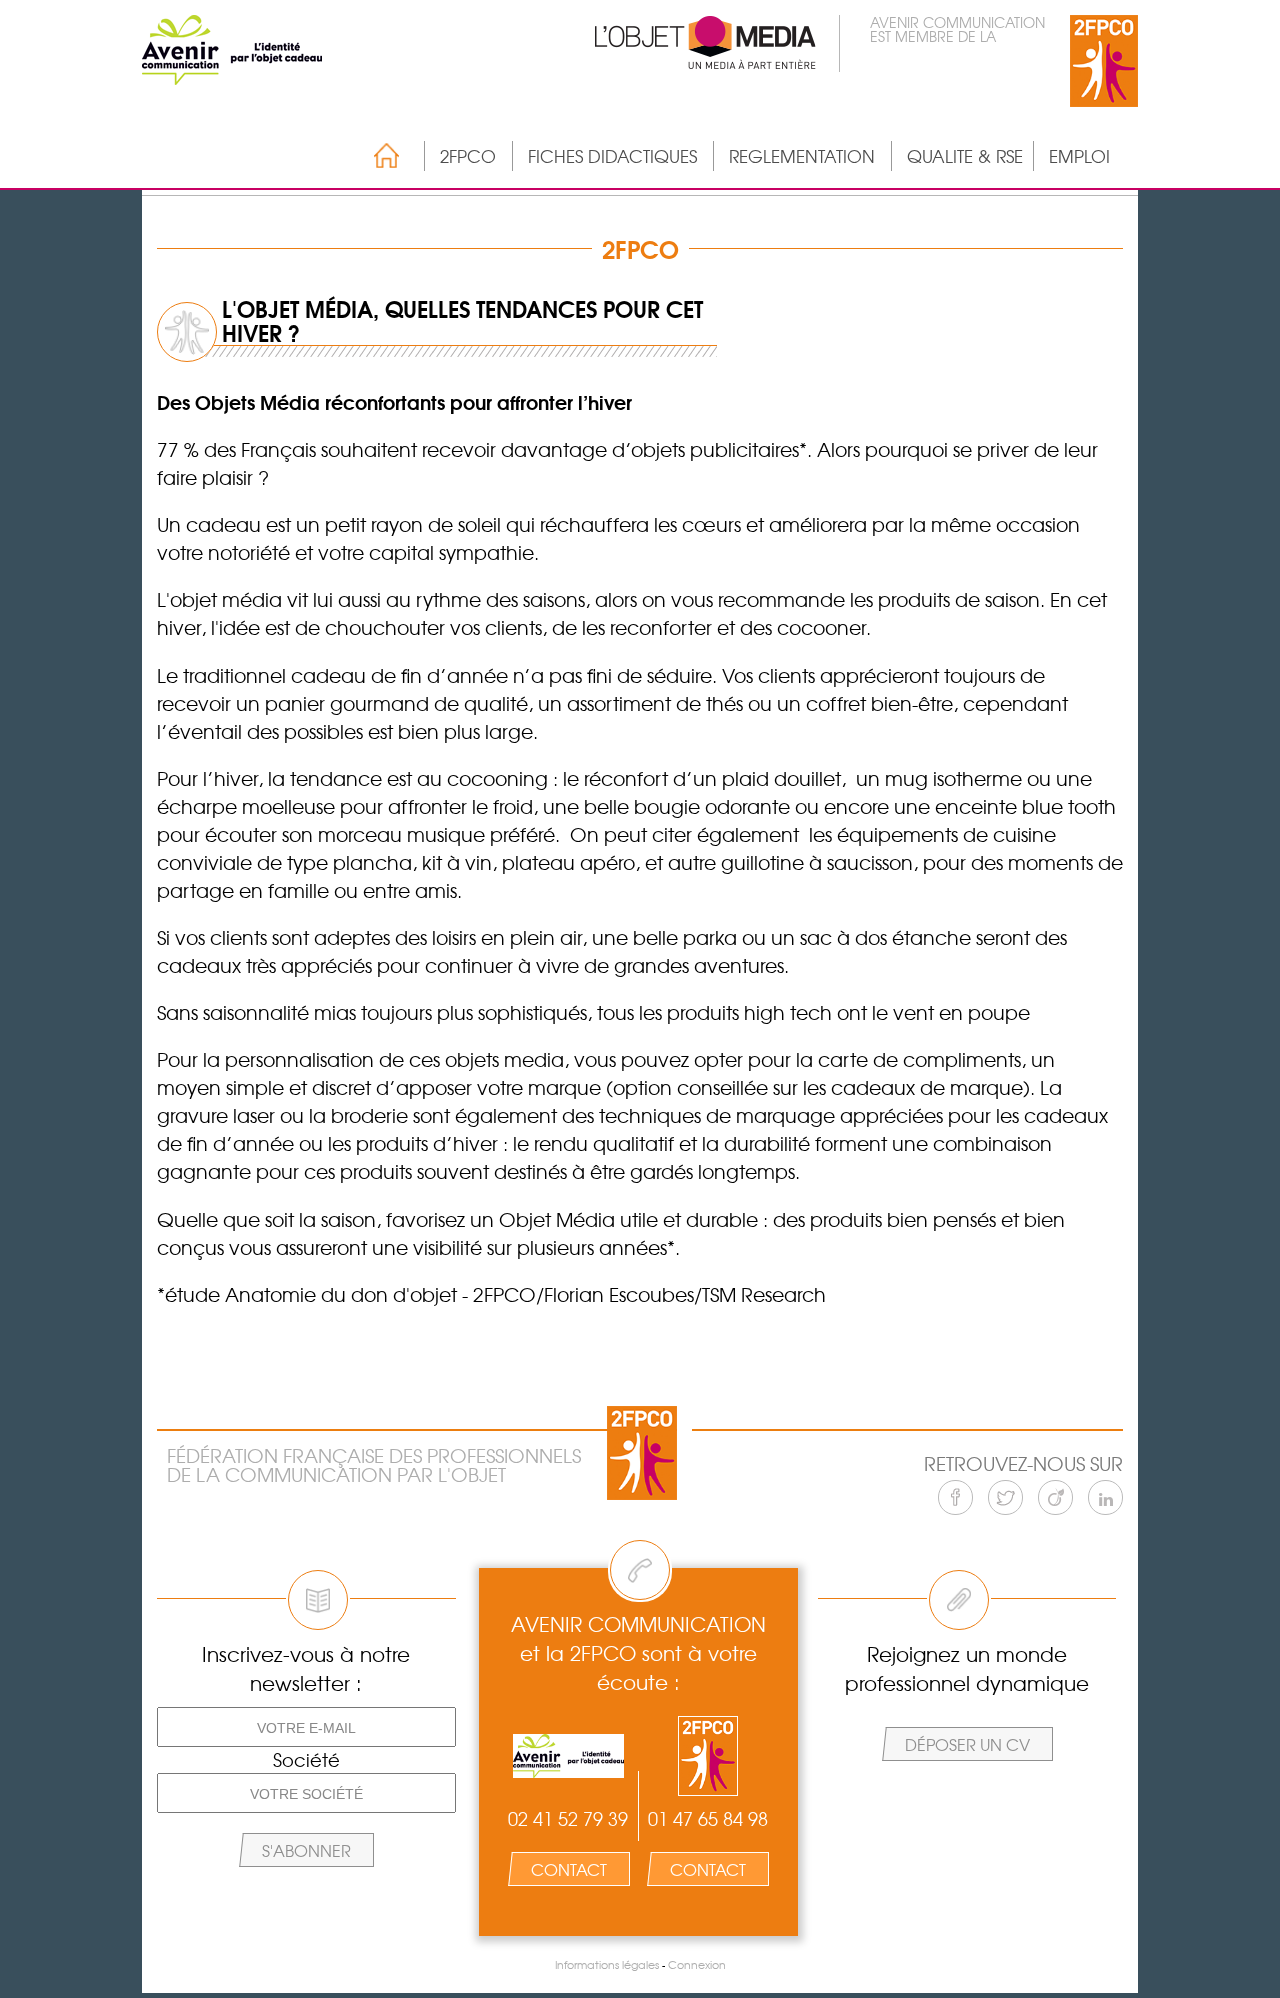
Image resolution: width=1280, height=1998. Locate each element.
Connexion (697, 1964)
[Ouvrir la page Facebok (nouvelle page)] (955, 1497)
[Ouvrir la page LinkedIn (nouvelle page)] (1105, 1497)
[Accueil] (376, 155)
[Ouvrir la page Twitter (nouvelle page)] (1005, 1497)
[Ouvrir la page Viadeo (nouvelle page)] (1055, 1497)
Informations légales (607, 1964)
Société (306, 1760)
